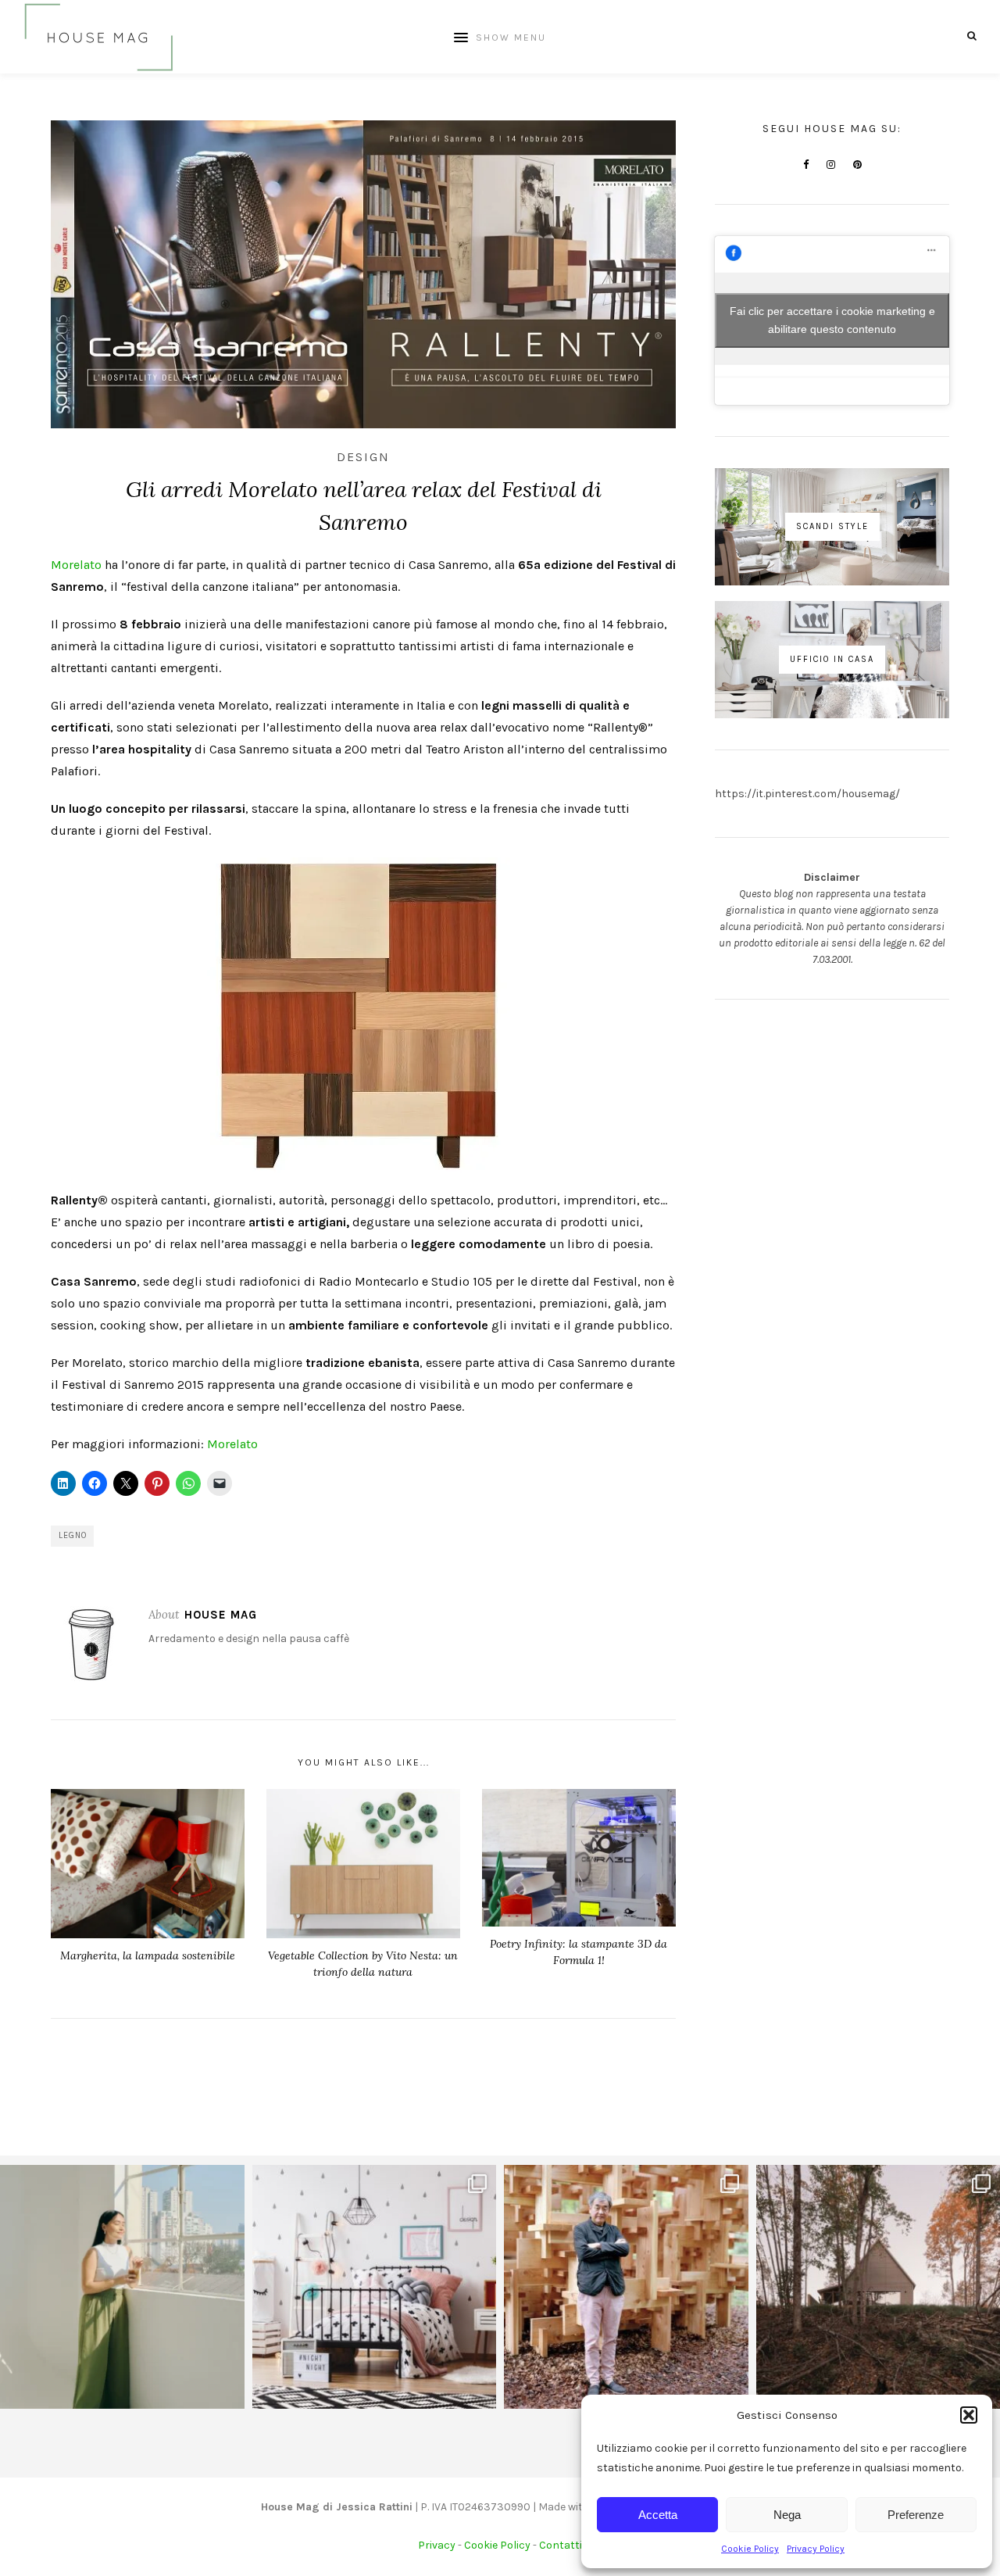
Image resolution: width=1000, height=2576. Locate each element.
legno (73, 1535)
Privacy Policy (816, 2549)
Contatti (561, 2545)
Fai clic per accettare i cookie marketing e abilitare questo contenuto (832, 320)
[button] (969, 2415)
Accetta (658, 2515)
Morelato (76, 565)
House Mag (221, 1615)
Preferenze (916, 2515)
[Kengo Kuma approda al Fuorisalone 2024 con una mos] (626, 2287)
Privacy (437, 2545)
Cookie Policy (750, 2549)
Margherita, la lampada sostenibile (148, 1955)
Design (363, 457)
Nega (787, 2515)
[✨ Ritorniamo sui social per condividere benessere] (122, 2287)
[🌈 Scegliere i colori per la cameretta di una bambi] (375, 2287)
